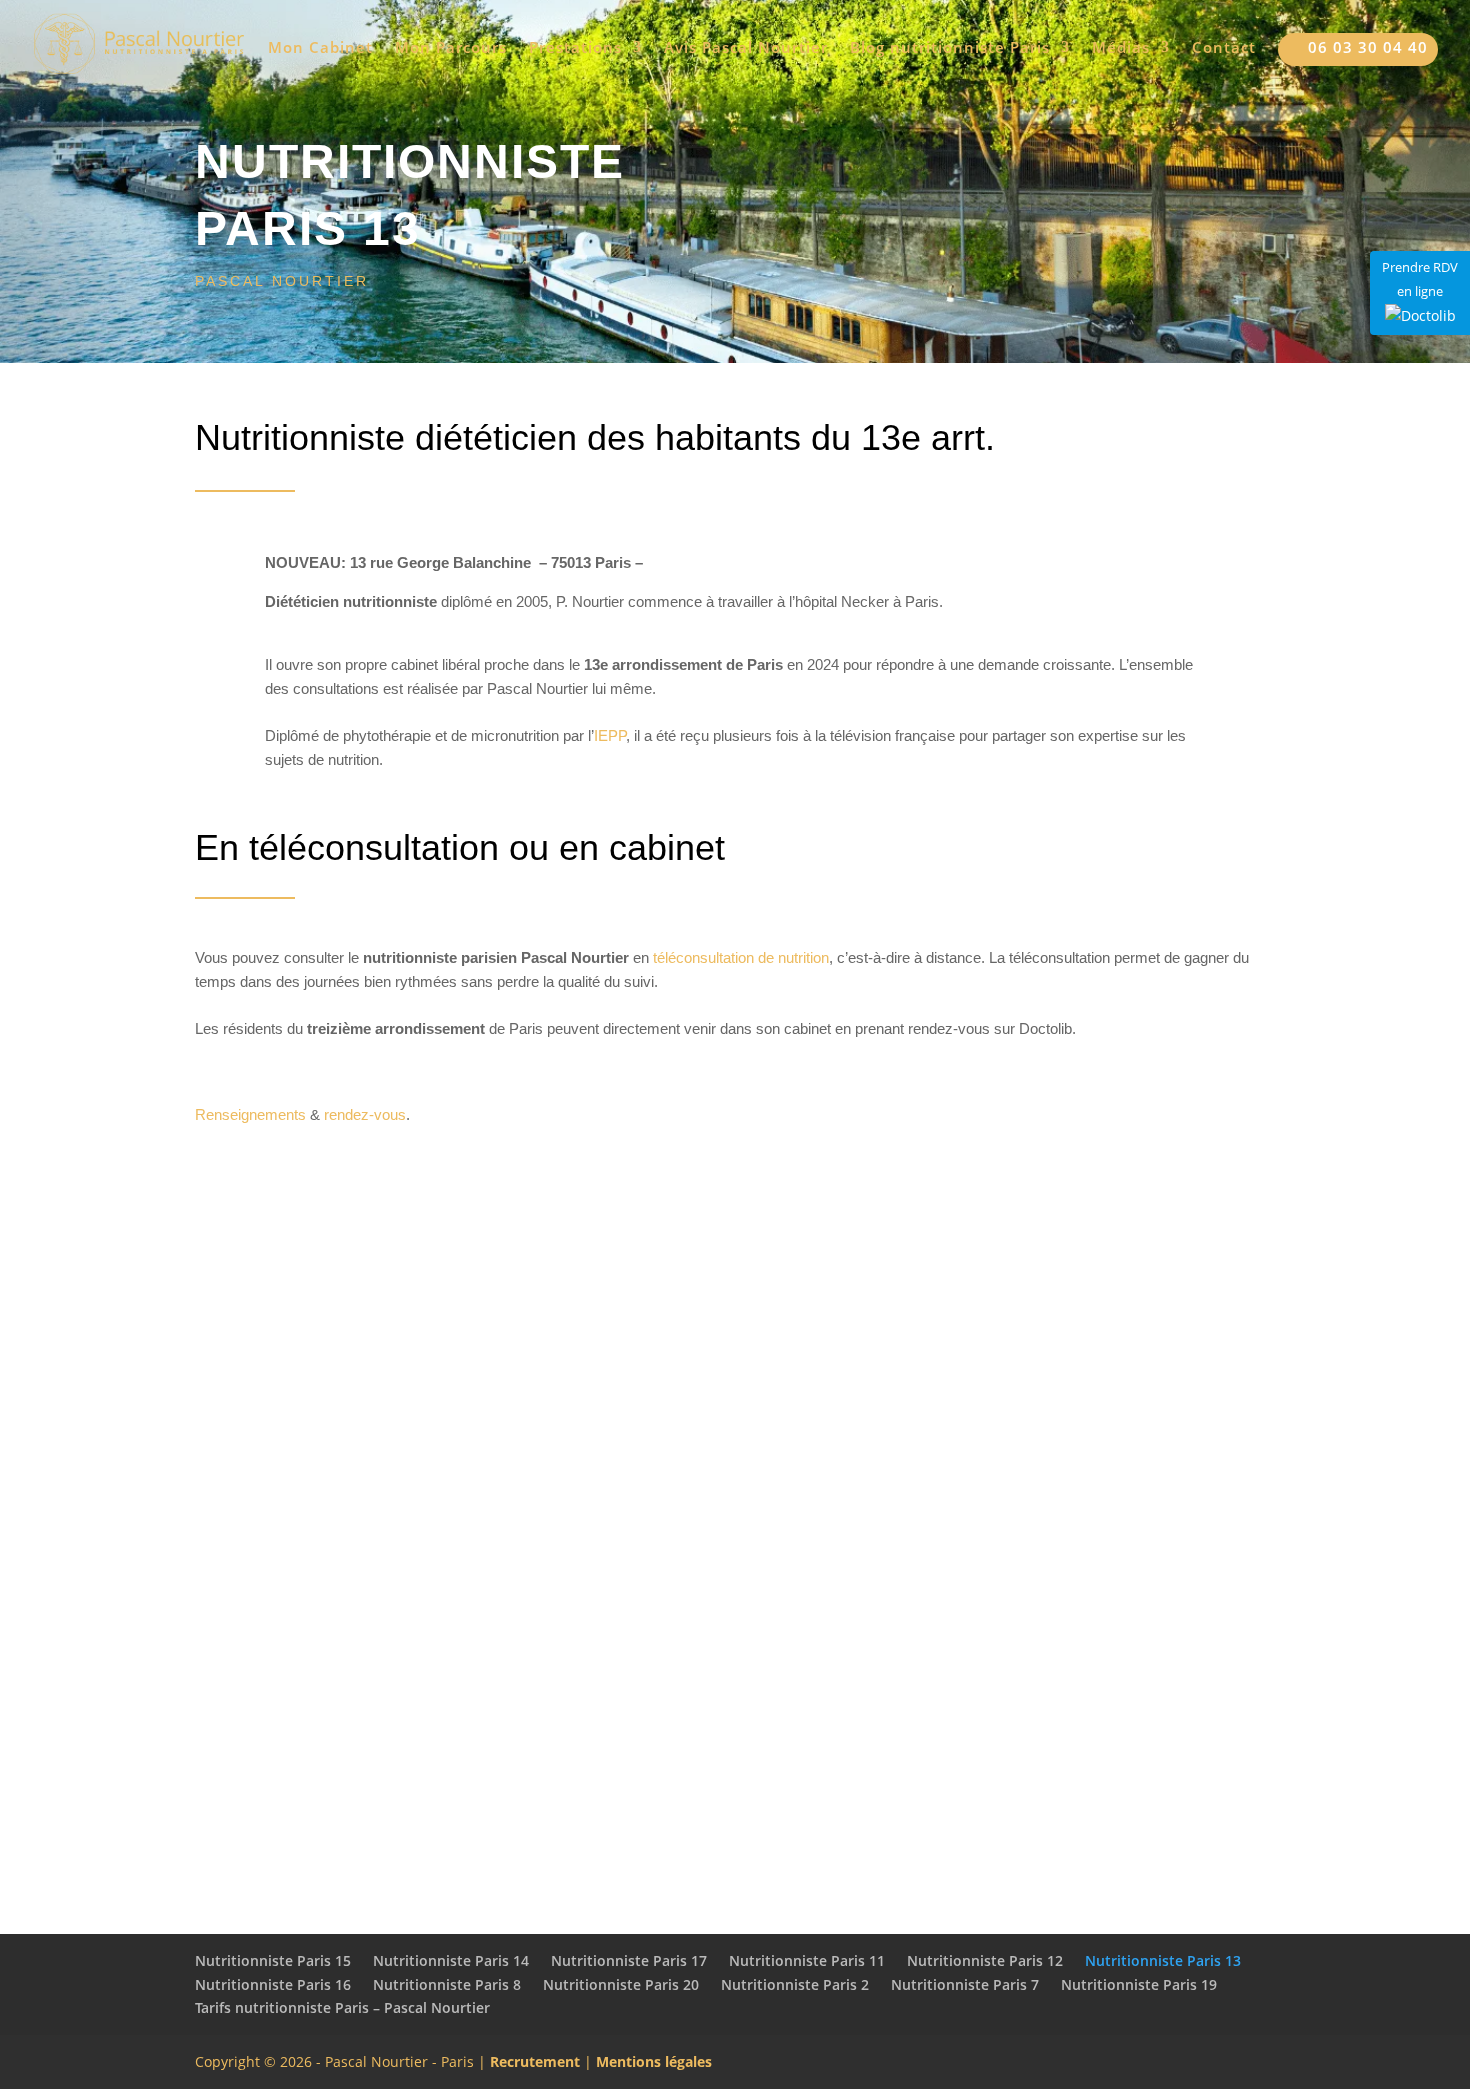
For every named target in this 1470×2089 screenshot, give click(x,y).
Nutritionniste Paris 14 (451, 1960)
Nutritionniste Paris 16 (273, 1984)
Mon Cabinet (320, 48)
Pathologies (1114, 1571)
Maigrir (355, 1347)
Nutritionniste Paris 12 (985, 1960)
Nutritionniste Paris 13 (1163, 1960)
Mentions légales (654, 2061)
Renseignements (250, 1114)
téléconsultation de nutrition (741, 957)
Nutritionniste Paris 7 (965, 1984)
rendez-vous (365, 1114)
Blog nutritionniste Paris (950, 48)
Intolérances (734, 1571)
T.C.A (355, 1571)
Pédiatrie (734, 1347)
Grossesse (1115, 1347)
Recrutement (535, 2061)
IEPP (610, 735)
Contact (1224, 48)
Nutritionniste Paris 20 (621, 1984)
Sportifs (734, 1786)
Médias (1121, 48)
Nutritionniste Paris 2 (795, 1984)
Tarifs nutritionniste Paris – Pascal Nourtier (342, 2007)
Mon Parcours (451, 48)
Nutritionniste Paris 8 (447, 1984)
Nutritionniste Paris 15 (273, 1960)
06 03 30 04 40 (1358, 48)
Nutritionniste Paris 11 (807, 1960)
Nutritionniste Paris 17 (629, 1960)
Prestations (575, 48)
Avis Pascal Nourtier (746, 48)
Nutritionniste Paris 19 (1139, 1984)
